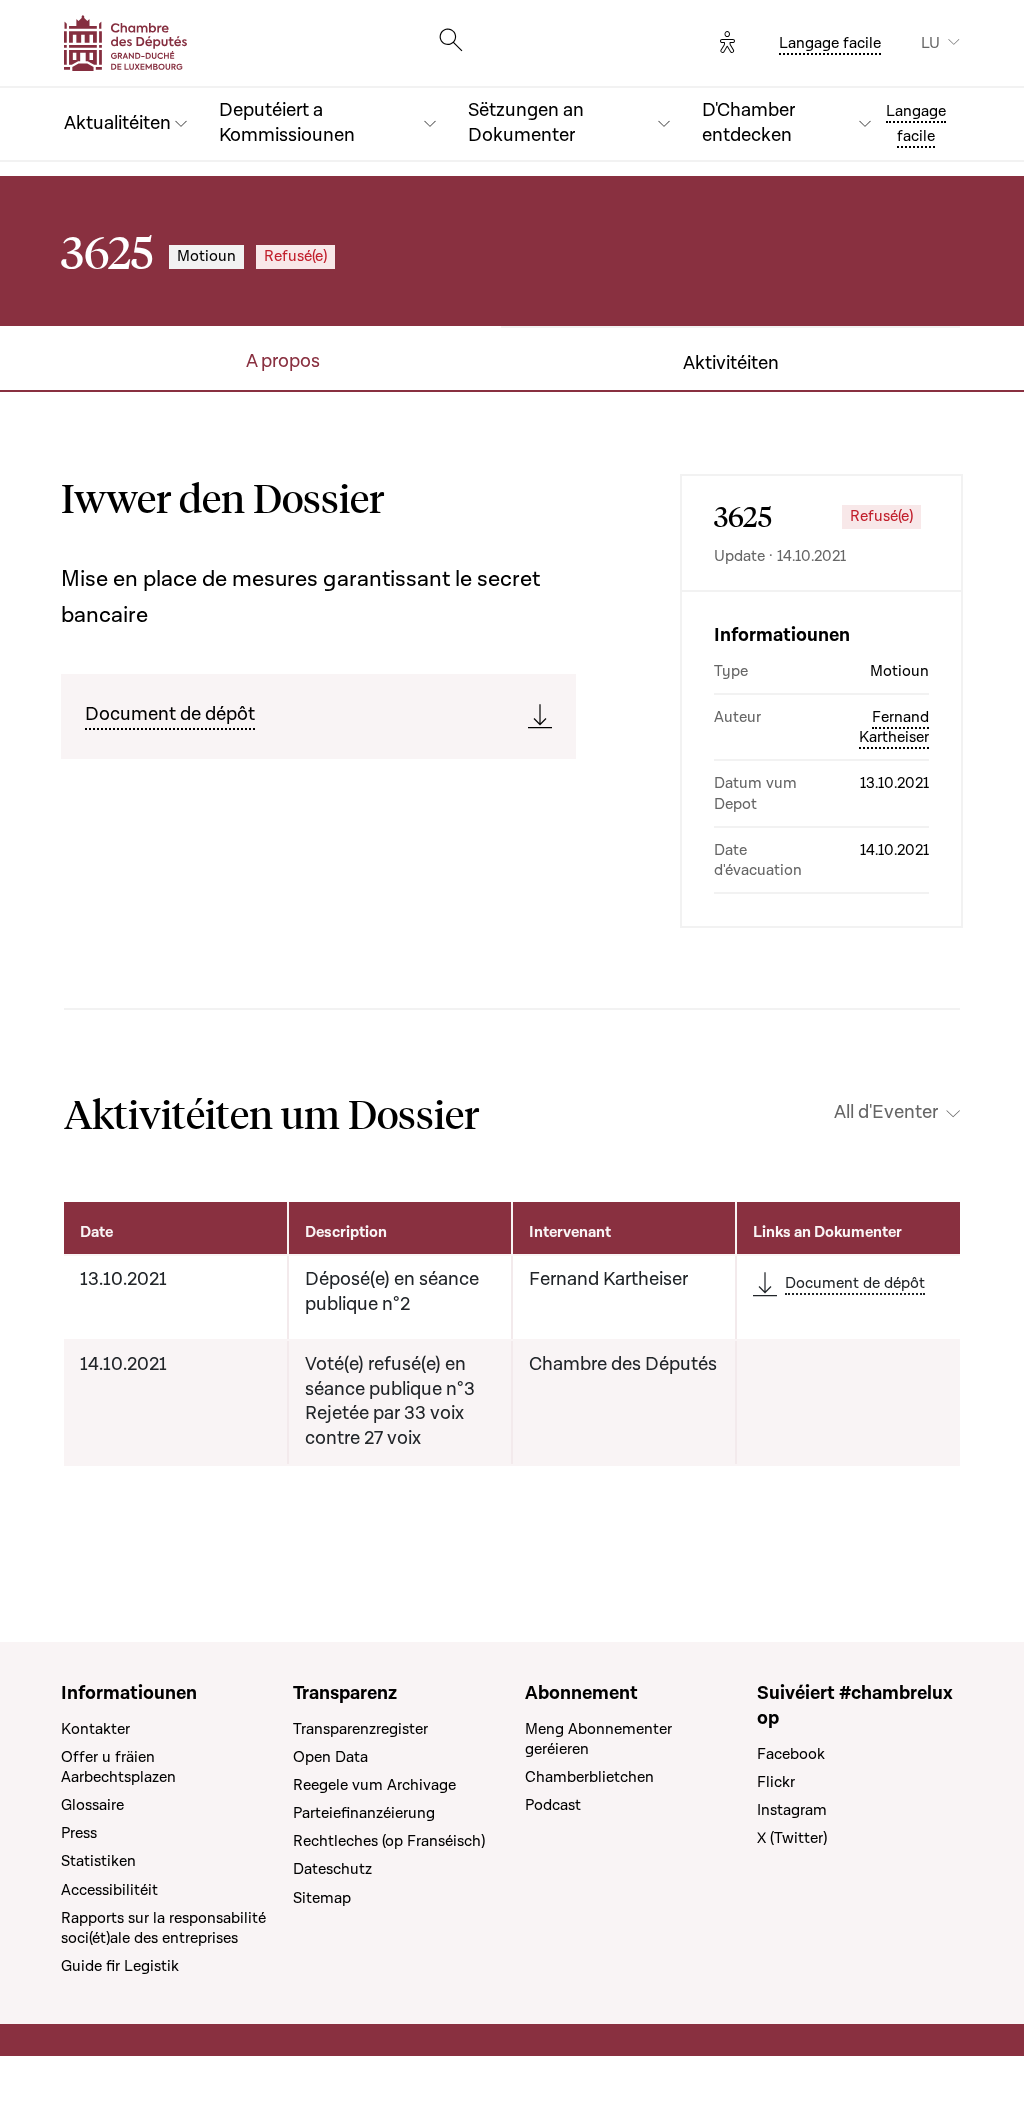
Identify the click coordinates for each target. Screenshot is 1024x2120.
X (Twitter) (792, 1838)
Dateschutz (332, 1869)
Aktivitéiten (731, 364)
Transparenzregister (360, 1729)
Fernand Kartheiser (894, 727)
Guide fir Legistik (120, 1966)
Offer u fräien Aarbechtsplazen (118, 1767)
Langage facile (830, 43)
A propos (283, 362)
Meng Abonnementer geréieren (598, 1739)
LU (930, 43)
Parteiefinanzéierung (364, 1813)
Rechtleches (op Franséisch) (389, 1841)
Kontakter (95, 1729)
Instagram (792, 1810)
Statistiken (98, 1861)
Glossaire (92, 1805)
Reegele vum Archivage (374, 1785)
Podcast (553, 1805)
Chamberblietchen (589, 1777)
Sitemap (322, 1898)
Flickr (776, 1782)
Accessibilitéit (109, 1890)
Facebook (791, 1754)
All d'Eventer (886, 1113)
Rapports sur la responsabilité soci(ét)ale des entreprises (163, 1928)
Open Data (330, 1757)
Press (79, 1833)
